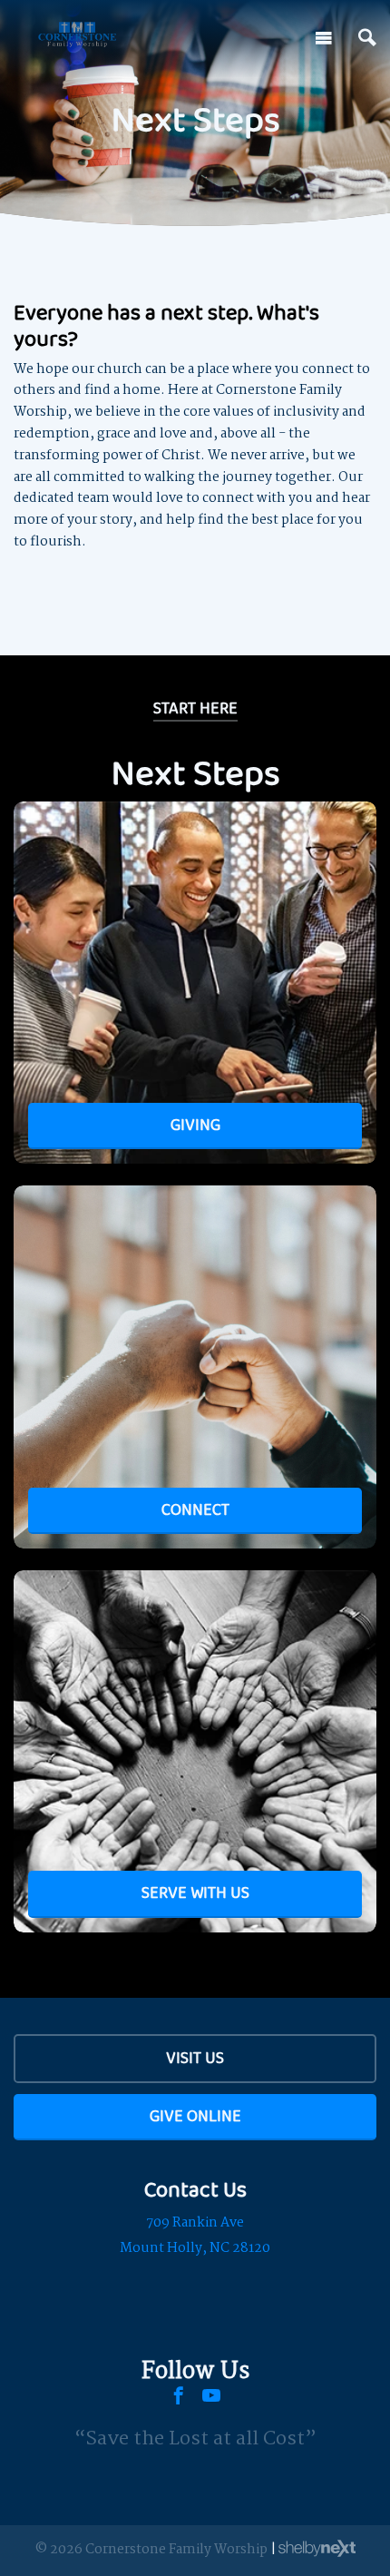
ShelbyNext (317, 2549)
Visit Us (195, 2058)
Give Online (195, 2116)
